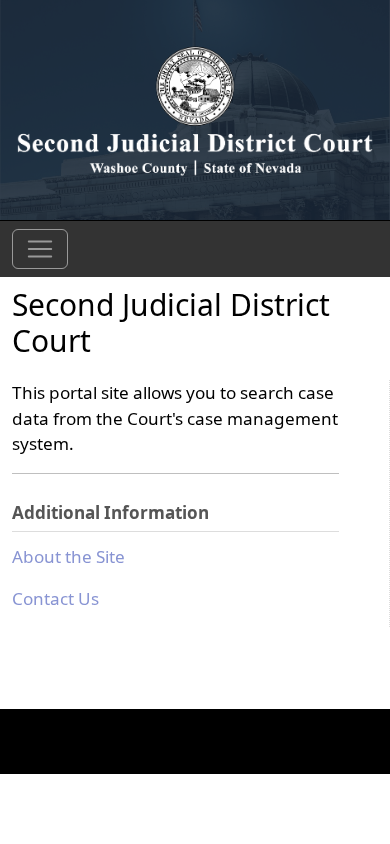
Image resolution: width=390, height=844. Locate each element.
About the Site (68, 556)
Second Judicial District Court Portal (195, 109)
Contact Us (55, 598)
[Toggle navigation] (40, 249)
